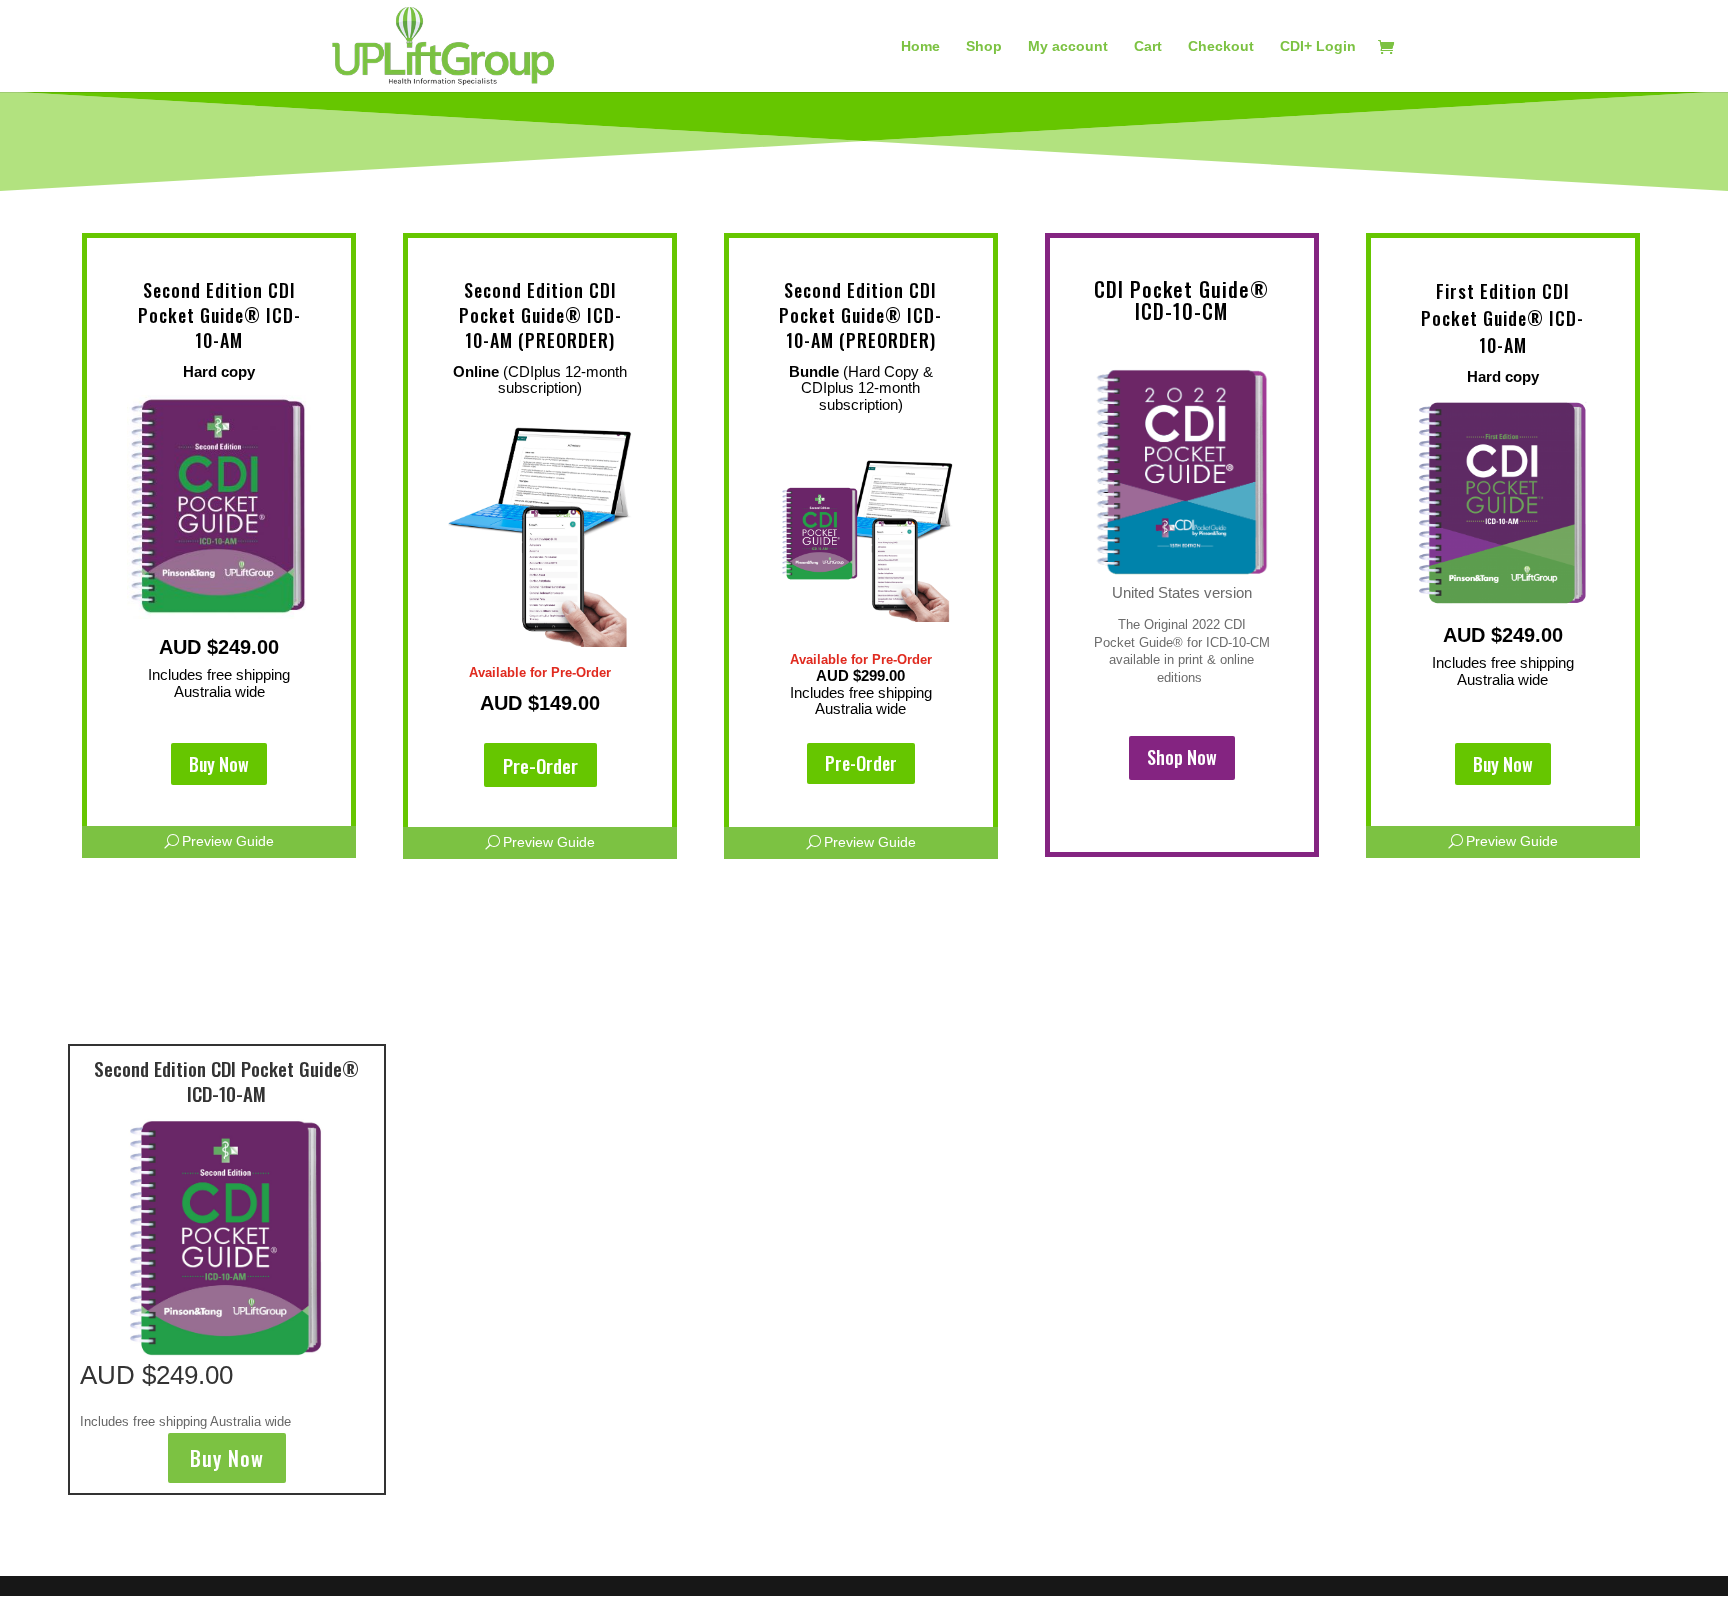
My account (1068, 46)
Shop (984, 46)
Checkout (1221, 46)
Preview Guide (228, 841)
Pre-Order (540, 765)
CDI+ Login (1318, 46)
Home (920, 46)
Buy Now (219, 764)
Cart (1148, 46)
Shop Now (1182, 757)
